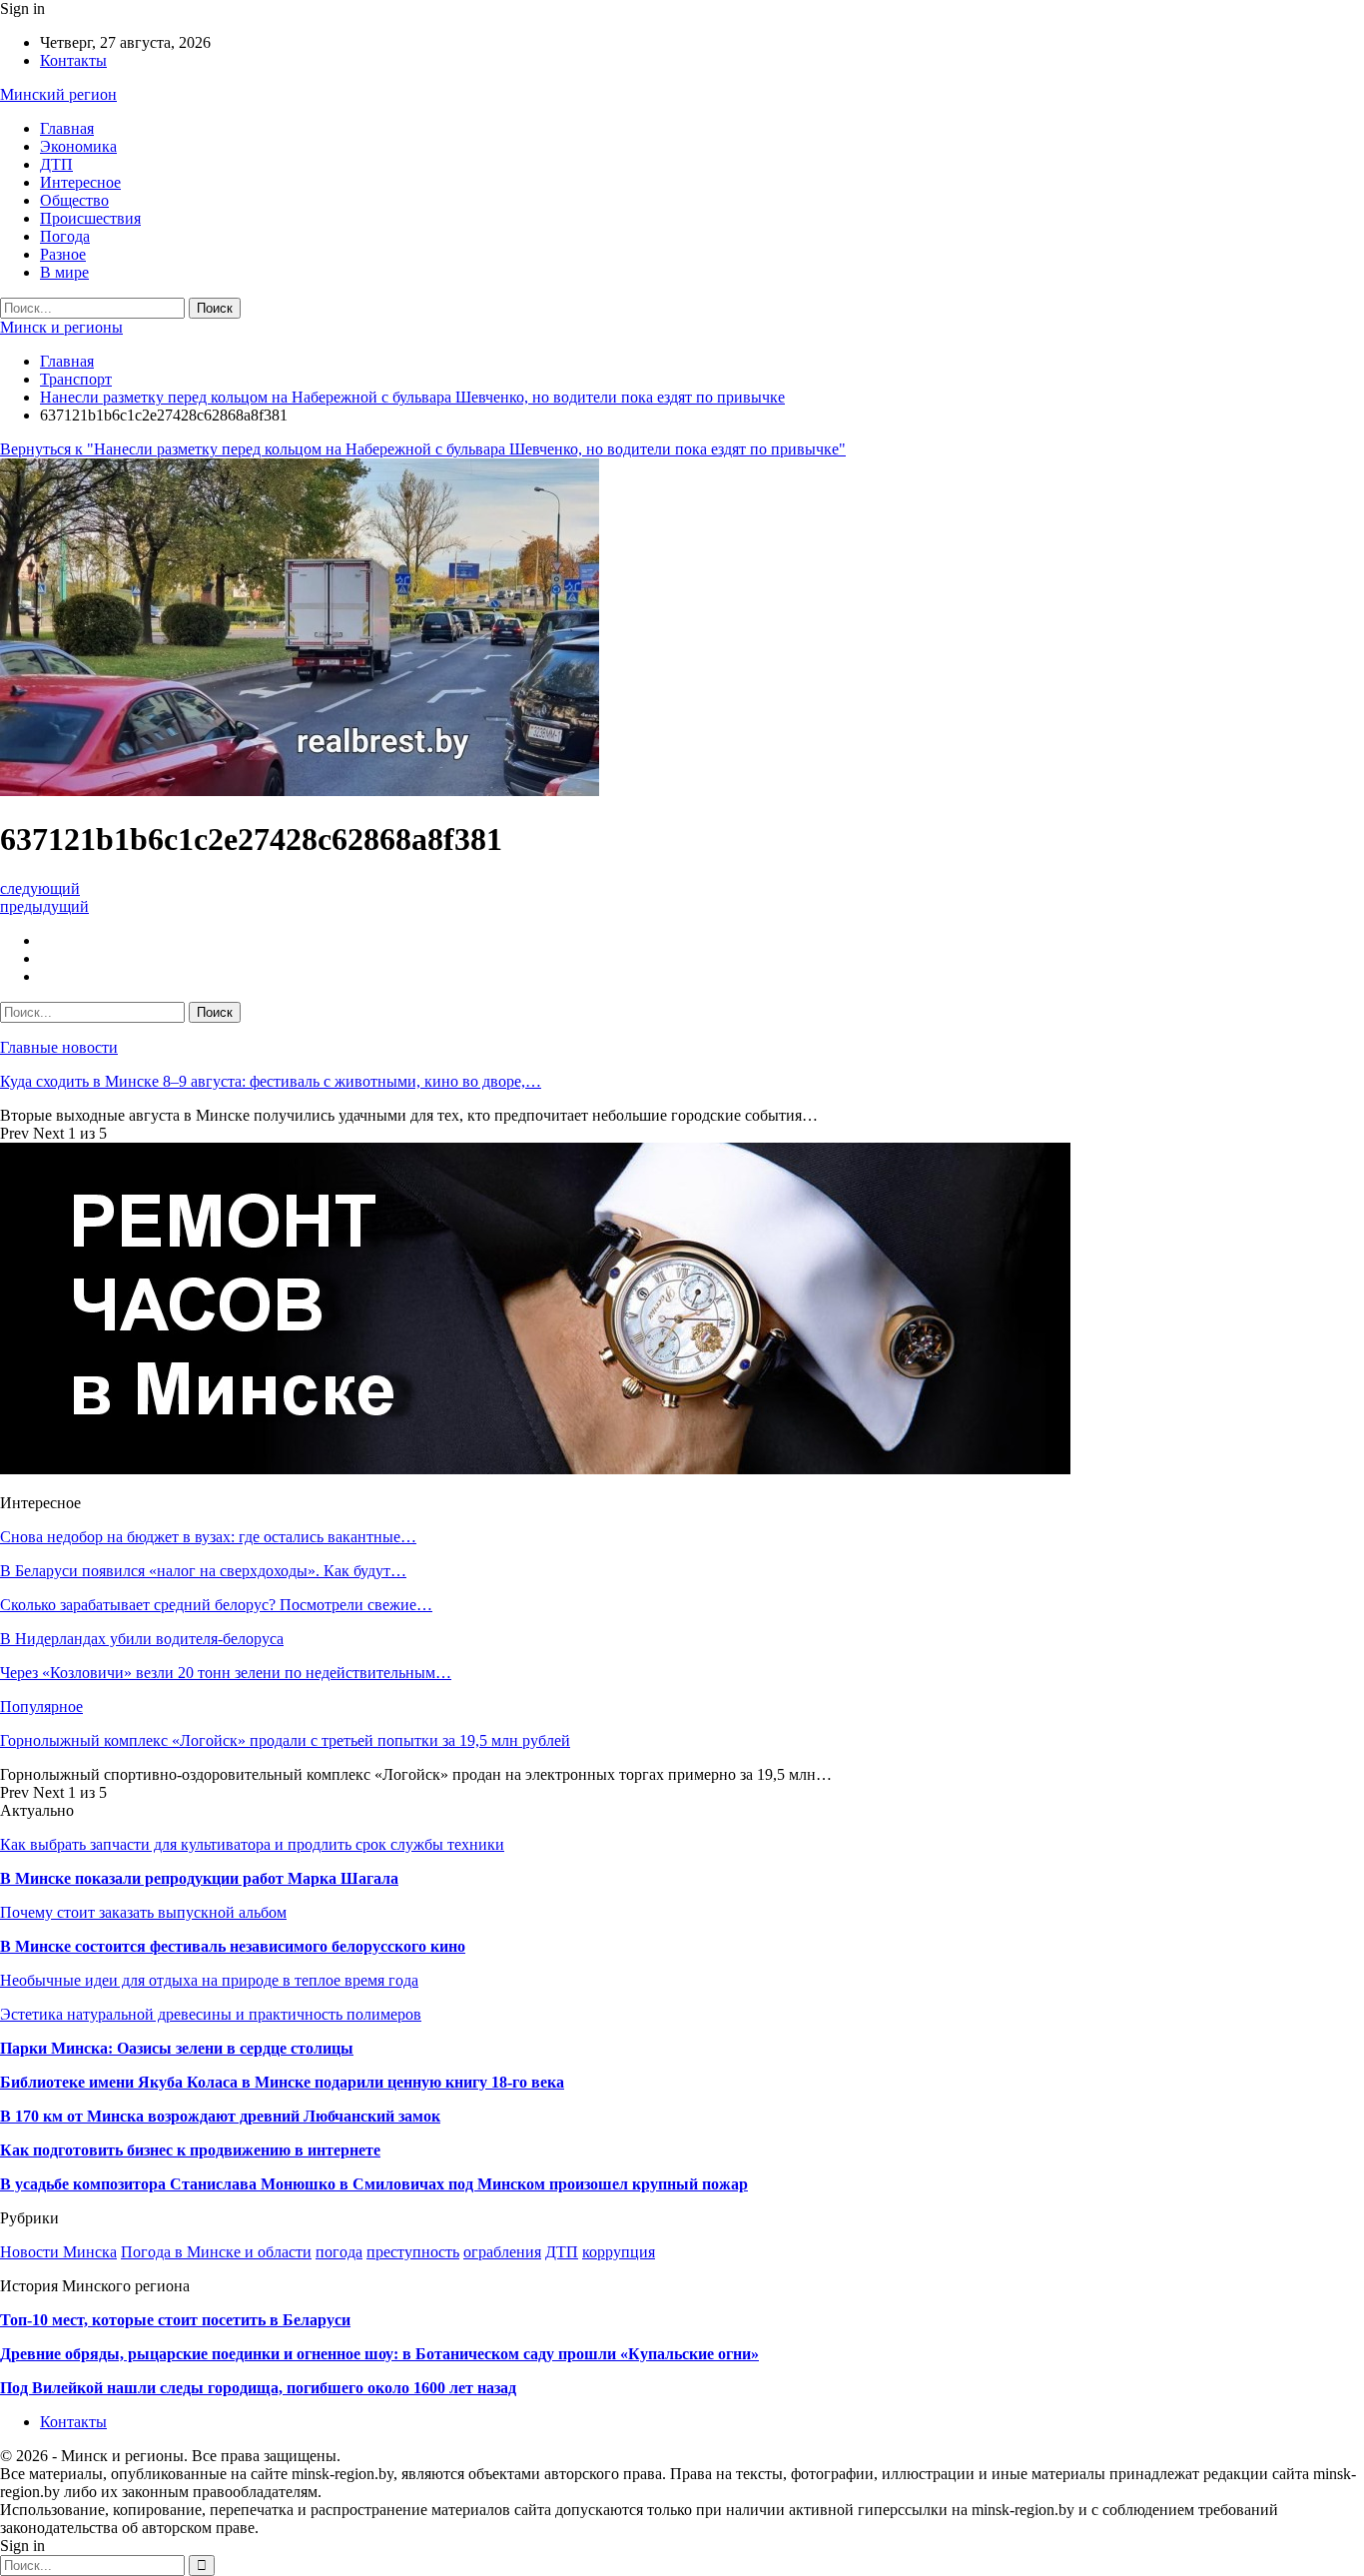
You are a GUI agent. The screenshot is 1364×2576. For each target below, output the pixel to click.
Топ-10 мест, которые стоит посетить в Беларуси (175, 2320)
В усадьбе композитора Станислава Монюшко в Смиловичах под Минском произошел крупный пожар (374, 2184)
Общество (74, 200)
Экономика (78, 146)
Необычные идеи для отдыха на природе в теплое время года (209, 1980)
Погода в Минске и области (216, 2252)
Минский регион (58, 94)
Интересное (80, 182)
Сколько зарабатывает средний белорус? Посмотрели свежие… (216, 1605)
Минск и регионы (61, 327)
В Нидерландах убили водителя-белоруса (142, 1639)
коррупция (619, 2252)
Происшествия (90, 218)
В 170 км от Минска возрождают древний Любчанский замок (220, 2116)
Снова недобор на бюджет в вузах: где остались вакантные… (208, 1537)
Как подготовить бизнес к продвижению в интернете (190, 2150)
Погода (65, 236)
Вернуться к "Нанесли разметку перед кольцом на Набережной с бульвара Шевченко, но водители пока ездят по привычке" (423, 449)
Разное (63, 254)
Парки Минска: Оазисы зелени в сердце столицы (177, 2048)
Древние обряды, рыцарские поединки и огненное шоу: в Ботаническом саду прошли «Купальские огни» (379, 2354)
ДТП (56, 164)
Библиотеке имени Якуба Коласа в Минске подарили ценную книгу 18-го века (282, 2082)
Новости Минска (58, 2252)
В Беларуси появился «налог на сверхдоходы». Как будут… (203, 1571)
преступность (413, 2252)
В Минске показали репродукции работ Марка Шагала (199, 1878)
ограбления (502, 2252)
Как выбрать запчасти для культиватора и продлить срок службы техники (252, 1844)
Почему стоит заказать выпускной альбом (143, 1912)
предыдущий (44, 906)
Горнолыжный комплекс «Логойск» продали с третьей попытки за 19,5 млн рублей (285, 1740)
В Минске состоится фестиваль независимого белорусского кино (233, 1946)
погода (339, 2252)
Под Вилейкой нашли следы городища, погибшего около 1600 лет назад (258, 2388)
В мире (64, 272)
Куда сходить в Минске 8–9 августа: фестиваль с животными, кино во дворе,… (271, 1081)
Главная (67, 128)
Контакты (73, 60)
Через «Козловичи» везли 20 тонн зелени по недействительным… (226, 1673)
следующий (40, 888)
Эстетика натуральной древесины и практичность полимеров (211, 2014)
